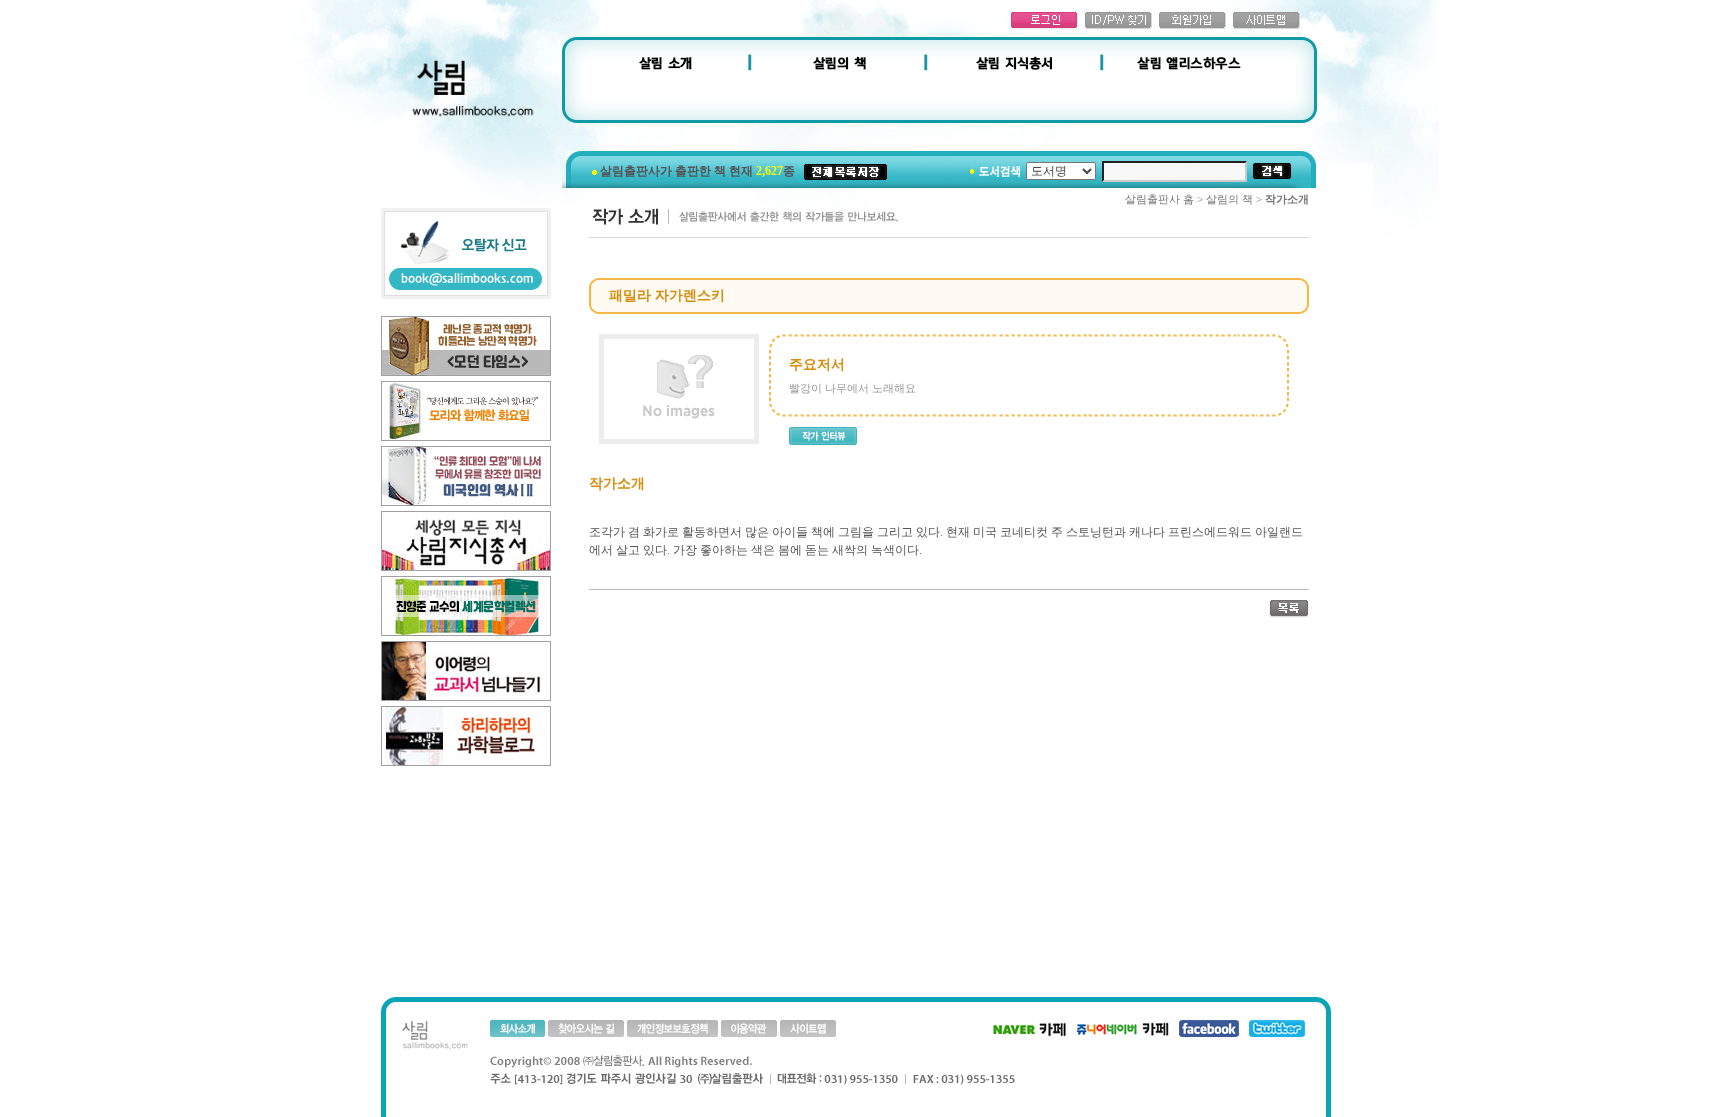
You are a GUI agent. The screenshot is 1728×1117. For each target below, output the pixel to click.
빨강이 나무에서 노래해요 (852, 388)
